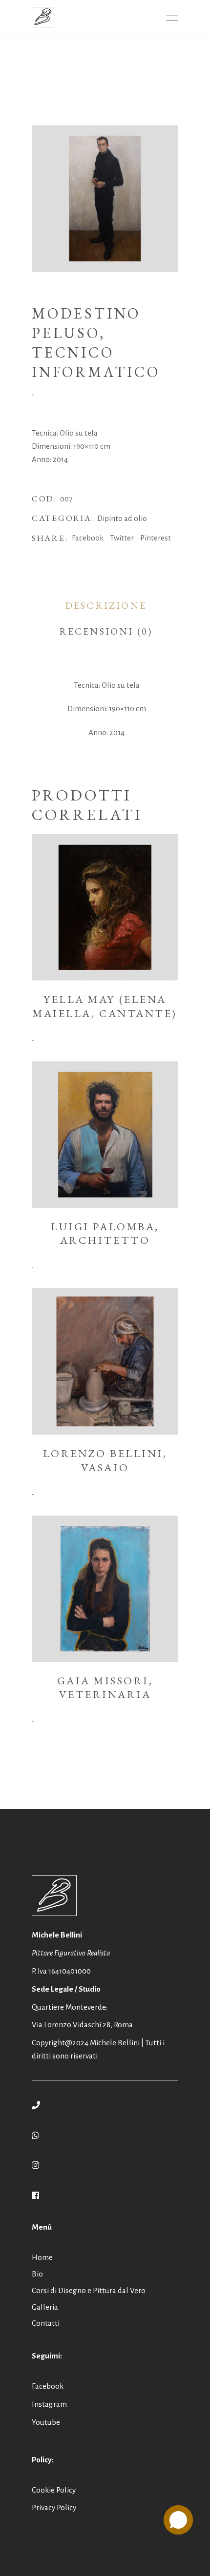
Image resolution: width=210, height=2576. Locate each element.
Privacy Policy (54, 2507)
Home (42, 2257)
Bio (37, 2274)
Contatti (46, 2323)
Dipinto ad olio (122, 518)
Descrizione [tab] (106, 605)
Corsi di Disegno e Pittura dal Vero (89, 2290)
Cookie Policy (54, 2490)
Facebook (48, 2386)
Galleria (45, 2307)
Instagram (49, 2404)
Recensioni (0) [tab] (106, 631)
